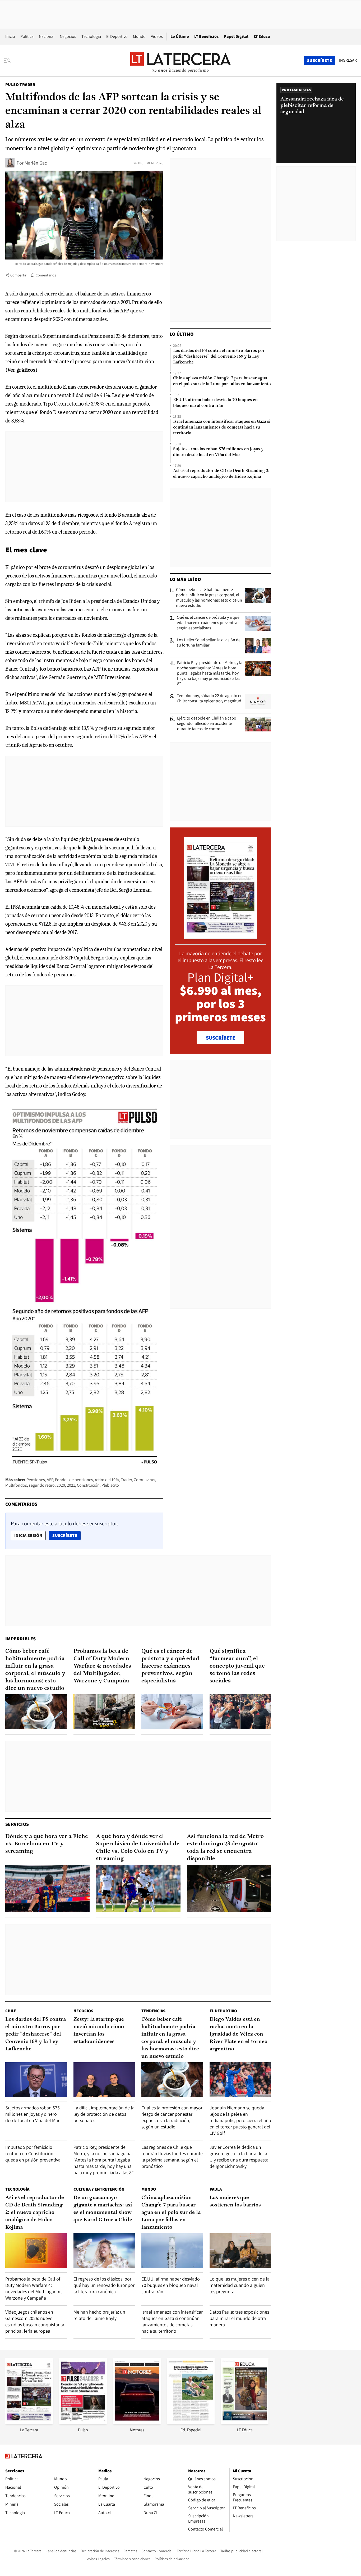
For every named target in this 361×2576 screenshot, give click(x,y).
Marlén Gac (36, 163)
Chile (11, 2011)
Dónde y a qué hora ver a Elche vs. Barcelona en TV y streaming (47, 1844)
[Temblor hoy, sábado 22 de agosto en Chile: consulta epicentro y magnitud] (258, 702)
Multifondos (16, 1485)
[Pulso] (83, 2422)
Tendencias (153, 2011)
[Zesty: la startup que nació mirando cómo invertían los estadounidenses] (104, 2080)
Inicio (10, 36)
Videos (157, 36)
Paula (216, 2189)
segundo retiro (42, 1485)
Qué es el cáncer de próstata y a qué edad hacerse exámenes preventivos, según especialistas (209, 623)
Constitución (88, 1485)
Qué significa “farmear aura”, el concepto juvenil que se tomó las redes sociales (237, 1666)
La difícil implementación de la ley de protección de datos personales (104, 2114)
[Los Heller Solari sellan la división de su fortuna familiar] (258, 646)
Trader (126, 1480)
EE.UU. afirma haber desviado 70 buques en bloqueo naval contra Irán (215, 403)
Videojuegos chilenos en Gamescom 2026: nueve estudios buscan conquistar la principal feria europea (35, 2321)
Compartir (18, 275)
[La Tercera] (29, 2422)
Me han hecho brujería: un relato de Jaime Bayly (99, 2315)
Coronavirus (144, 1480)
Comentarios (46, 275)
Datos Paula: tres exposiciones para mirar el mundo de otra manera (239, 2318)
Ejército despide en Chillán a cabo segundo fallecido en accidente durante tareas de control (207, 723)
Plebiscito (110, 1485)
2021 (71, 1485)
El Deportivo (117, 36)
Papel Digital (236, 36)
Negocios (68, 36)
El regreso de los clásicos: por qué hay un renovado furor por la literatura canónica (104, 2285)
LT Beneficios (206, 36)
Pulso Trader (20, 85)
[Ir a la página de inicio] (181, 60)
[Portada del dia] (221, 936)
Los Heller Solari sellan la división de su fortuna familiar (209, 643)
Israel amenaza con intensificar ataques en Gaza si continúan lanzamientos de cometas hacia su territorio (222, 427)
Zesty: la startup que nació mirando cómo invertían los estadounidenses (99, 2031)
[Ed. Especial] (191, 2422)
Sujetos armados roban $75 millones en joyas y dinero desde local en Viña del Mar (218, 452)
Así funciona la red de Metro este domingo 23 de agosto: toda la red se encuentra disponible (225, 1848)
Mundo (139, 36)
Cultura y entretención (99, 2189)
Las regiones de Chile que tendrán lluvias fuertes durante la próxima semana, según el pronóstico (172, 2157)
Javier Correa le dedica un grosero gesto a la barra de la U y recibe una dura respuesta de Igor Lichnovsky (239, 2157)
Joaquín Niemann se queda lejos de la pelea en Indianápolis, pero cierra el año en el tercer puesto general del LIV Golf (240, 2120)
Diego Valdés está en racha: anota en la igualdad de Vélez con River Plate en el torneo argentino (239, 2034)
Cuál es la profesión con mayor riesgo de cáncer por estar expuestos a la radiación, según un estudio (172, 2117)
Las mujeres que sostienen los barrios (235, 2201)
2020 (61, 1485)
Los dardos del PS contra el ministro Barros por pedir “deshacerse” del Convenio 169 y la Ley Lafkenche (219, 357)
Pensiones (36, 1480)
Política (27, 36)
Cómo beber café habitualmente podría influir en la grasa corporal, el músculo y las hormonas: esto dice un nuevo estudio (209, 598)
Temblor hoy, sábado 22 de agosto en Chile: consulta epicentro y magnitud (210, 698)
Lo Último (180, 36)
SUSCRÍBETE (221, 1038)
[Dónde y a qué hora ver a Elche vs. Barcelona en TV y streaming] (47, 1888)
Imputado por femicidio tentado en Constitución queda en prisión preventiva (33, 2153)
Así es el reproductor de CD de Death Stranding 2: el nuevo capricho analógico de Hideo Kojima (221, 474)
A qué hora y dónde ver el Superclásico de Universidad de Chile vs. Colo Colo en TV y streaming (138, 1848)
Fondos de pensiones (74, 1480)
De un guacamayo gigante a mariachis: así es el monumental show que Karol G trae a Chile (103, 2209)
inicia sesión (28, 1535)
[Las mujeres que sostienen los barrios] (240, 2250)
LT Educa (262, 36)
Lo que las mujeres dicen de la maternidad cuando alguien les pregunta (240, 2285)
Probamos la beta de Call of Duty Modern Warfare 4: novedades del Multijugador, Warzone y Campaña (102, 1666)
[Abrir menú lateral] (9, 61)
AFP (50, 1480)
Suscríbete (66, 1535)
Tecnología (91, 36)
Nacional (47, 36)
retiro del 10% (107, 1480)
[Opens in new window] (137, 2422)
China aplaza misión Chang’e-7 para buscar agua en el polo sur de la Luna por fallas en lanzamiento (222, 381)
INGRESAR (348, 60)
